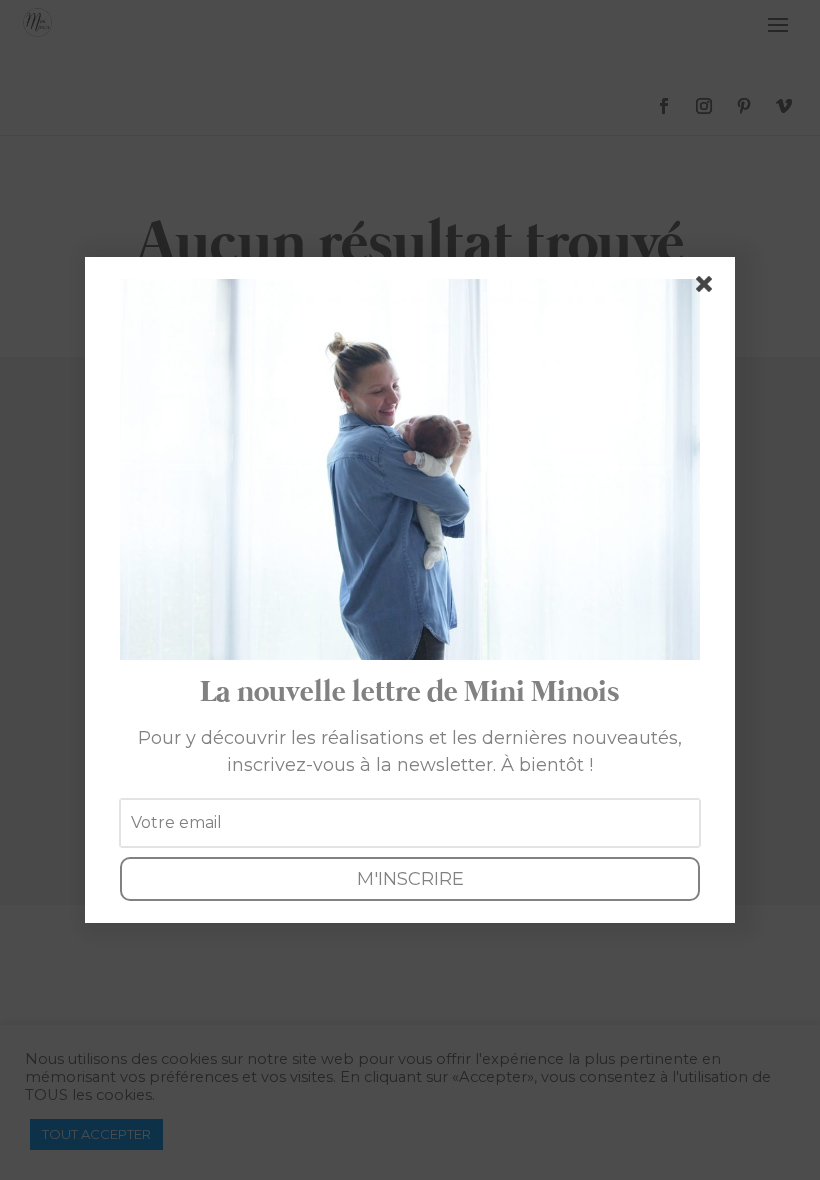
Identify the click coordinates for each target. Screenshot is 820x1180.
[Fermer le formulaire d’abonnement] (708, 288)
